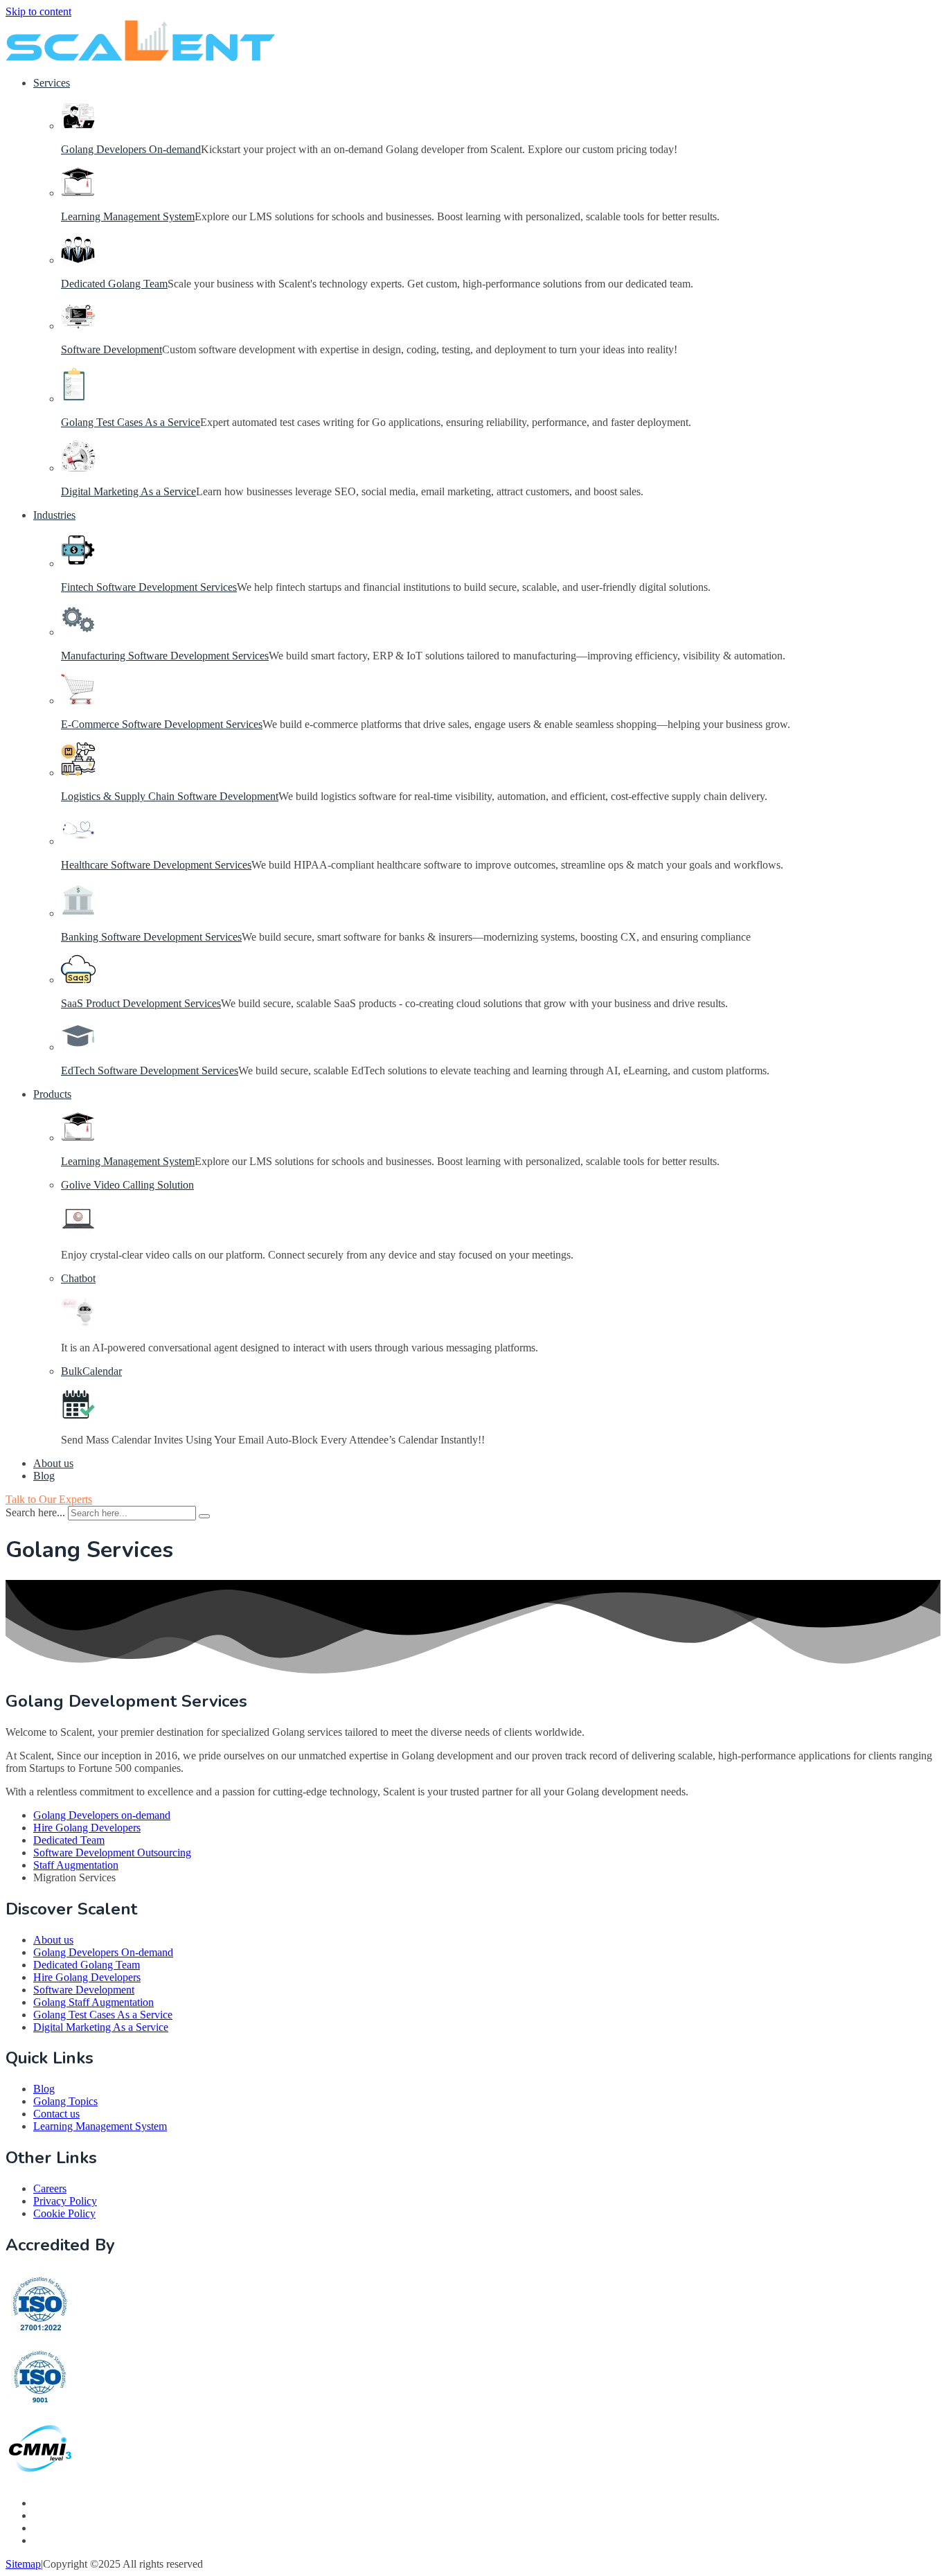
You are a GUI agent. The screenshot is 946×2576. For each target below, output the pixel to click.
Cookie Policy (64, 2213)
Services (52, 83)
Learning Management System (128, 216)
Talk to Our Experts (49, 1499)
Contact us (56, 2114)
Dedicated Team (69, 1840)
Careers (50, 2188)
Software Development (111, 349)
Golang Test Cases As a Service (131, 422)
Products (52, 1094)
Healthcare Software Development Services (156, 865)
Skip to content (38, 11)
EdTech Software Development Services (150, 1071)
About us (53, 1463)
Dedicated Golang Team (114, 284)
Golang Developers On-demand (131, 149)
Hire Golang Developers (87, 1828)
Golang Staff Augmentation (93, 2002)
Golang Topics (65, 2101)
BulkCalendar (91, 1371)
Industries (54, 515)
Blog (44, 1476)
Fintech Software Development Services (149, 587)
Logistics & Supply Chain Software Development (170, 796)
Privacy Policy (65, 2201)
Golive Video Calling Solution (127, 1185)
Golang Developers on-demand (102, 1815)
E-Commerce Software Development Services (162, 724)
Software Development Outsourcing (112, 1853)
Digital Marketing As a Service (128, 491)
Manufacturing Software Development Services (165, 656)
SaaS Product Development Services (141, 1003)
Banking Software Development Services (151, 937)
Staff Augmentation (76, 1865)
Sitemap (23, 2564)
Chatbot (78, 1278)
